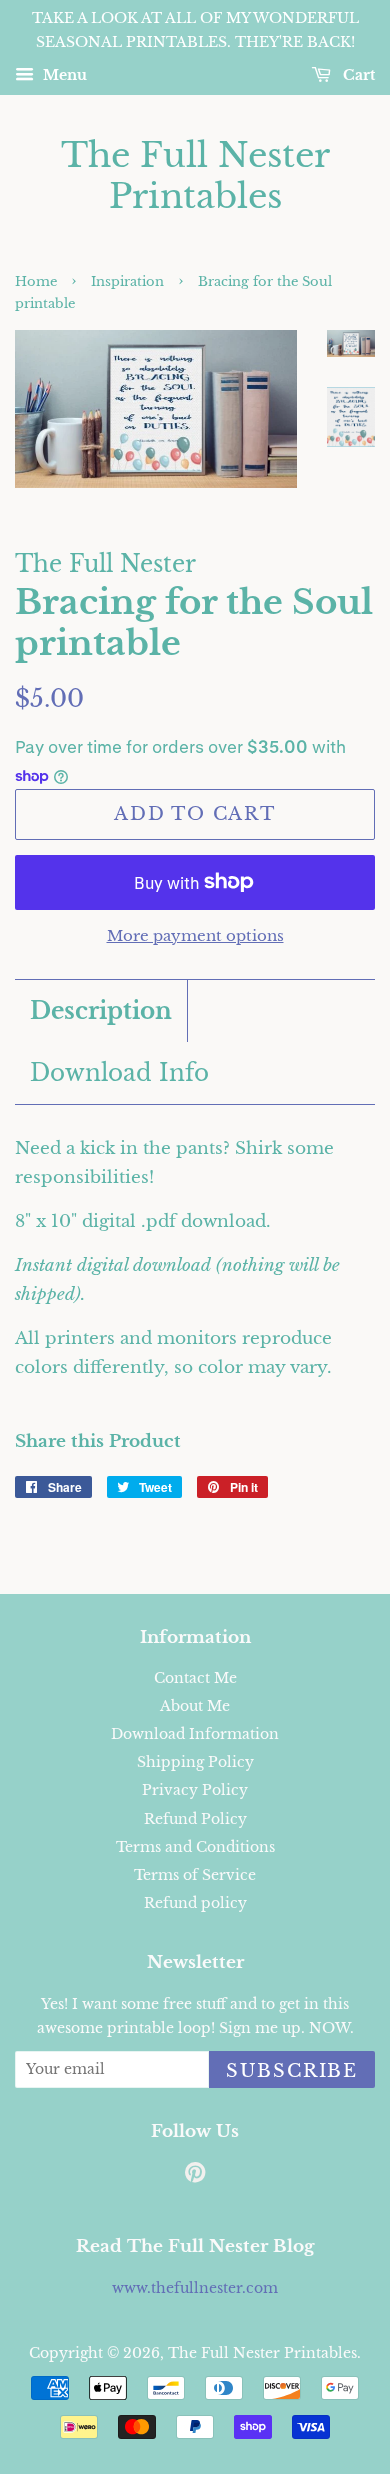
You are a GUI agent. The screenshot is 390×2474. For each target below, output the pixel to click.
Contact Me (195, 1678)
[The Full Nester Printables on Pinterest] (195, 2176)
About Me (195, 1706)
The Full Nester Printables (195, 176)
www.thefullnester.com (195, 2288)
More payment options (195, 935)
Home (36, 281)
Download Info (119, 1073)
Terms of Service (195, 1875)
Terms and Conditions (195, 1847)
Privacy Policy (195, 1790)
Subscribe (292, 2071)
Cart (357, 75)
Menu (63, 75)
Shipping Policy (195, 1762)
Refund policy (195, 1903)
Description (101, 1011)
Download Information (195, 1734)
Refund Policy (195, 1819)
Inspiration (127, 281)
